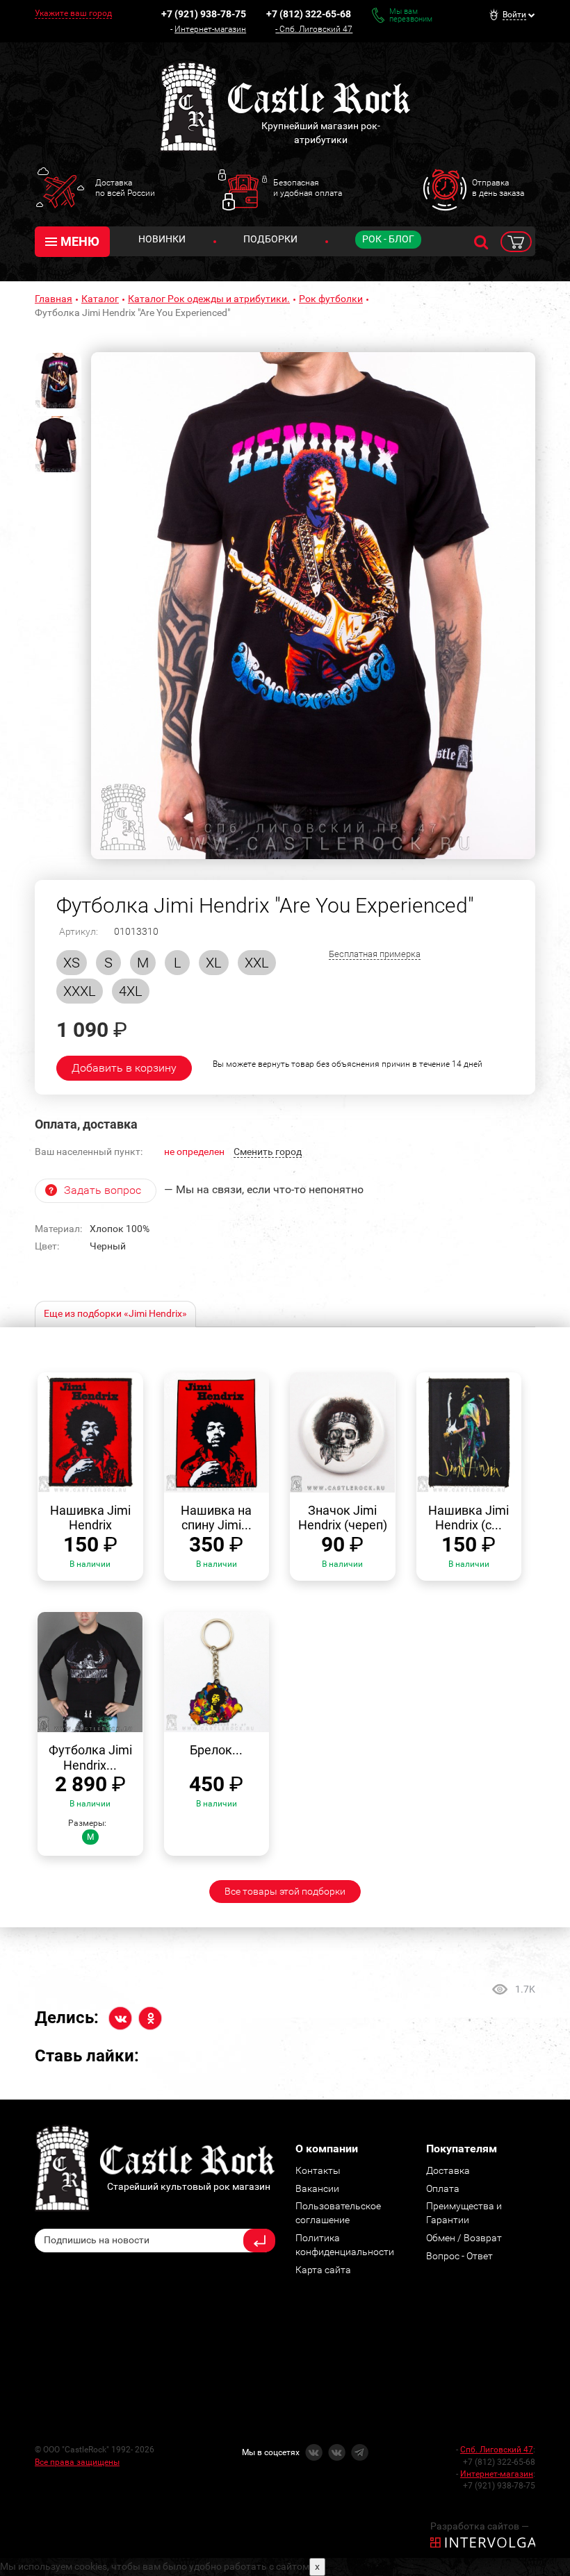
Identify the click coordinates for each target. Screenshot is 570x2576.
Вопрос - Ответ (459, 2256)
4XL (131, 991)
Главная (54, 299)
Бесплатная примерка (375, 954)
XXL (257, 963)
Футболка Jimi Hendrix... (90, 1758)
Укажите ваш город (73, 13)
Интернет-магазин (210, 29)
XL (214, 963)
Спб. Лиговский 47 (316, 29)
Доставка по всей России (125, 188)
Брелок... (216, 1750)
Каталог (100, 299)
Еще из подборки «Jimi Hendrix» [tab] (115, 1313)
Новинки (162, 239)
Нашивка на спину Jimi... (216, 1518)
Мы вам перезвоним (411, 15)
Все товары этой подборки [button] (285, 1891)
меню (80, 241)
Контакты (318, 2170)
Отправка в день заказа (498, 188)
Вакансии (317, 2188)
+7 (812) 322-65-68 (309, 14)
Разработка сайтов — (480, 2526)
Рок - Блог (388, 239)
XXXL (80, 991)
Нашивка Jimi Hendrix (90, 1518)
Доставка (448, 2170)
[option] (313, 606)
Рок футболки (331, 299)
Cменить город (268, 1152)
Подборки (270, 239)
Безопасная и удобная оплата (308, 188)
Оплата (443, 2188)
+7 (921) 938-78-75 (204, 14)
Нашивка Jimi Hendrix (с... (469, 1518)
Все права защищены (77, 2462)
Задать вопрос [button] (103, 1190)
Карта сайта (323, 2270)
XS (72, 963)
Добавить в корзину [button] (124, 1068)
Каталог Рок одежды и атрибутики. (209, 299)
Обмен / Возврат (464, 2238)
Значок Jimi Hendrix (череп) (343, 1518)
